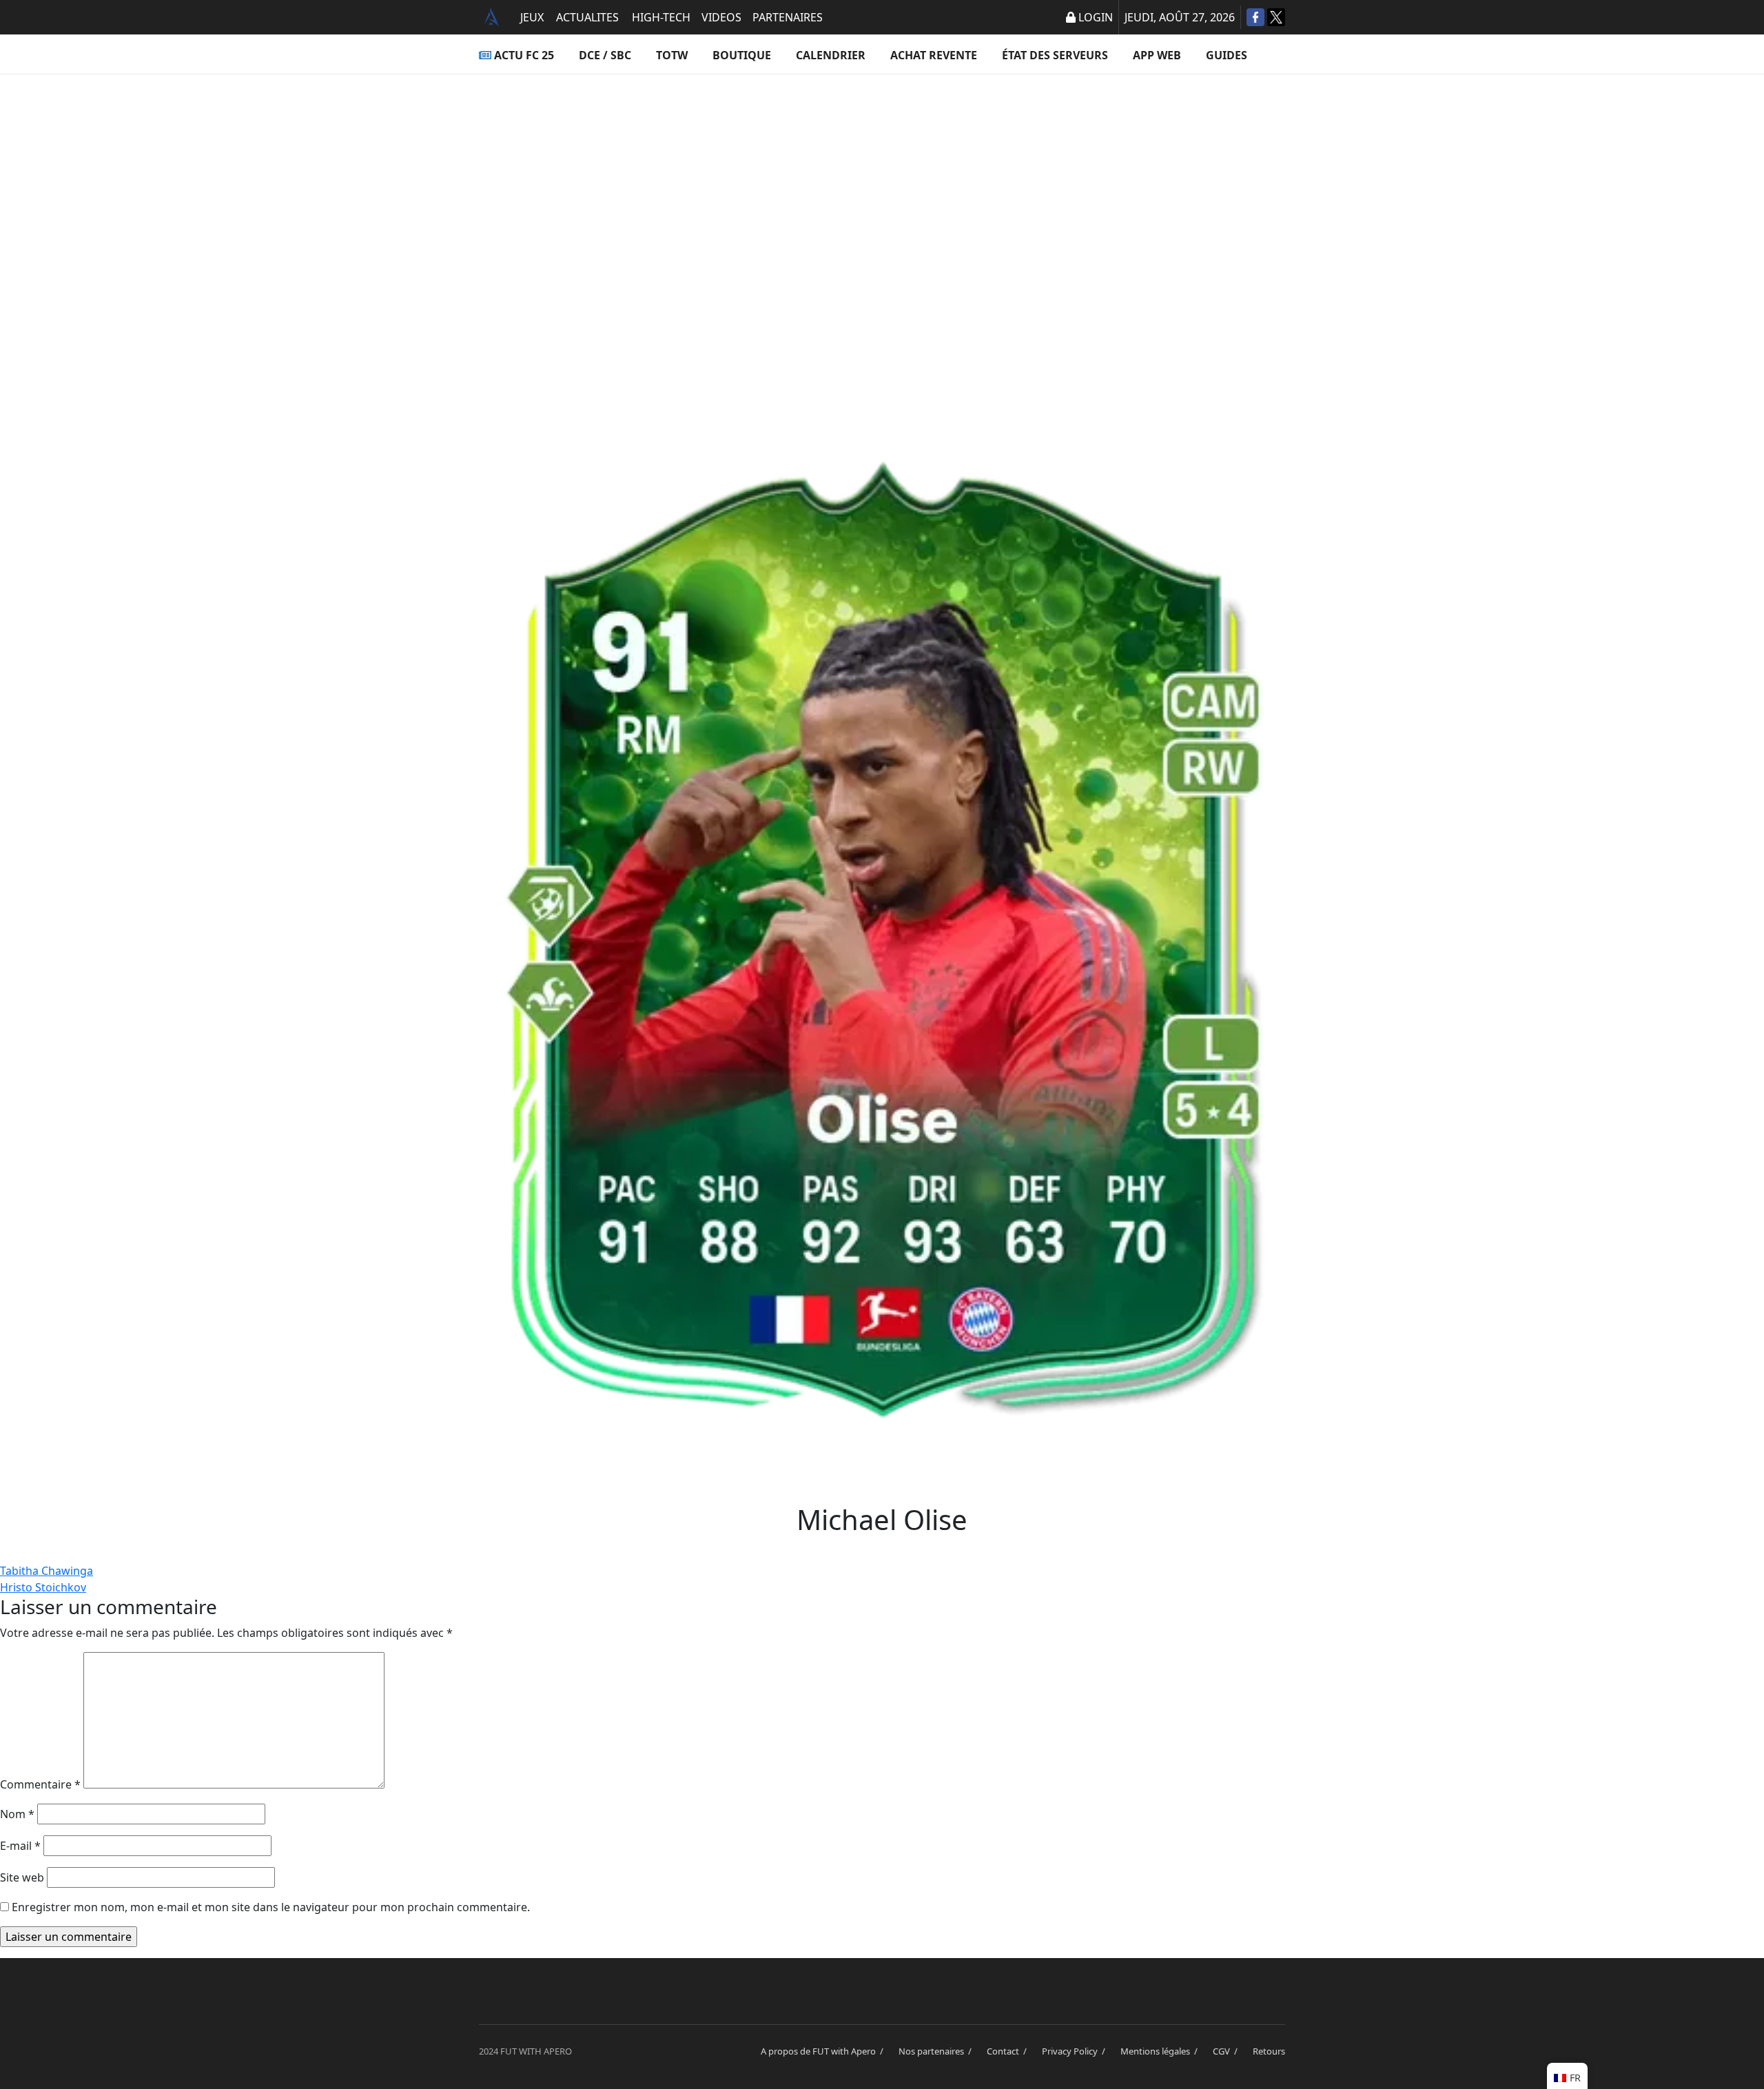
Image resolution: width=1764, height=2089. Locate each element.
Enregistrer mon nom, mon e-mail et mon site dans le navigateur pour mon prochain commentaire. (271, 1907)
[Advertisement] (882, 211)
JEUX (532, 17)
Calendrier (831, 55)
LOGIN (1096, 17)
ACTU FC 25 (524, 55)
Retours (1269, 2051)
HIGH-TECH (661, 17)
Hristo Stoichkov (43, 1587)
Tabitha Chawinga (47, 1571)
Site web (22, 1877)
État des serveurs (1055, 55)
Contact (1009, 2051)
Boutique (742, 55)
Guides (1227, 55)
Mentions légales (1161, 2051)
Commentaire (40, 1784)
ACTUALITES (587, 17)
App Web (1157, 55)
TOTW (672, 55)
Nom (17, 1814)
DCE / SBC (605, 55)
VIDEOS (721, 17)
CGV (1227, 2051)
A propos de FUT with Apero (824, 2051)
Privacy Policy (1076, 2051)
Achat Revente (934, 55)
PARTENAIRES (788, 17)
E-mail (20, 1846)
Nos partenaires (937, 2051)
